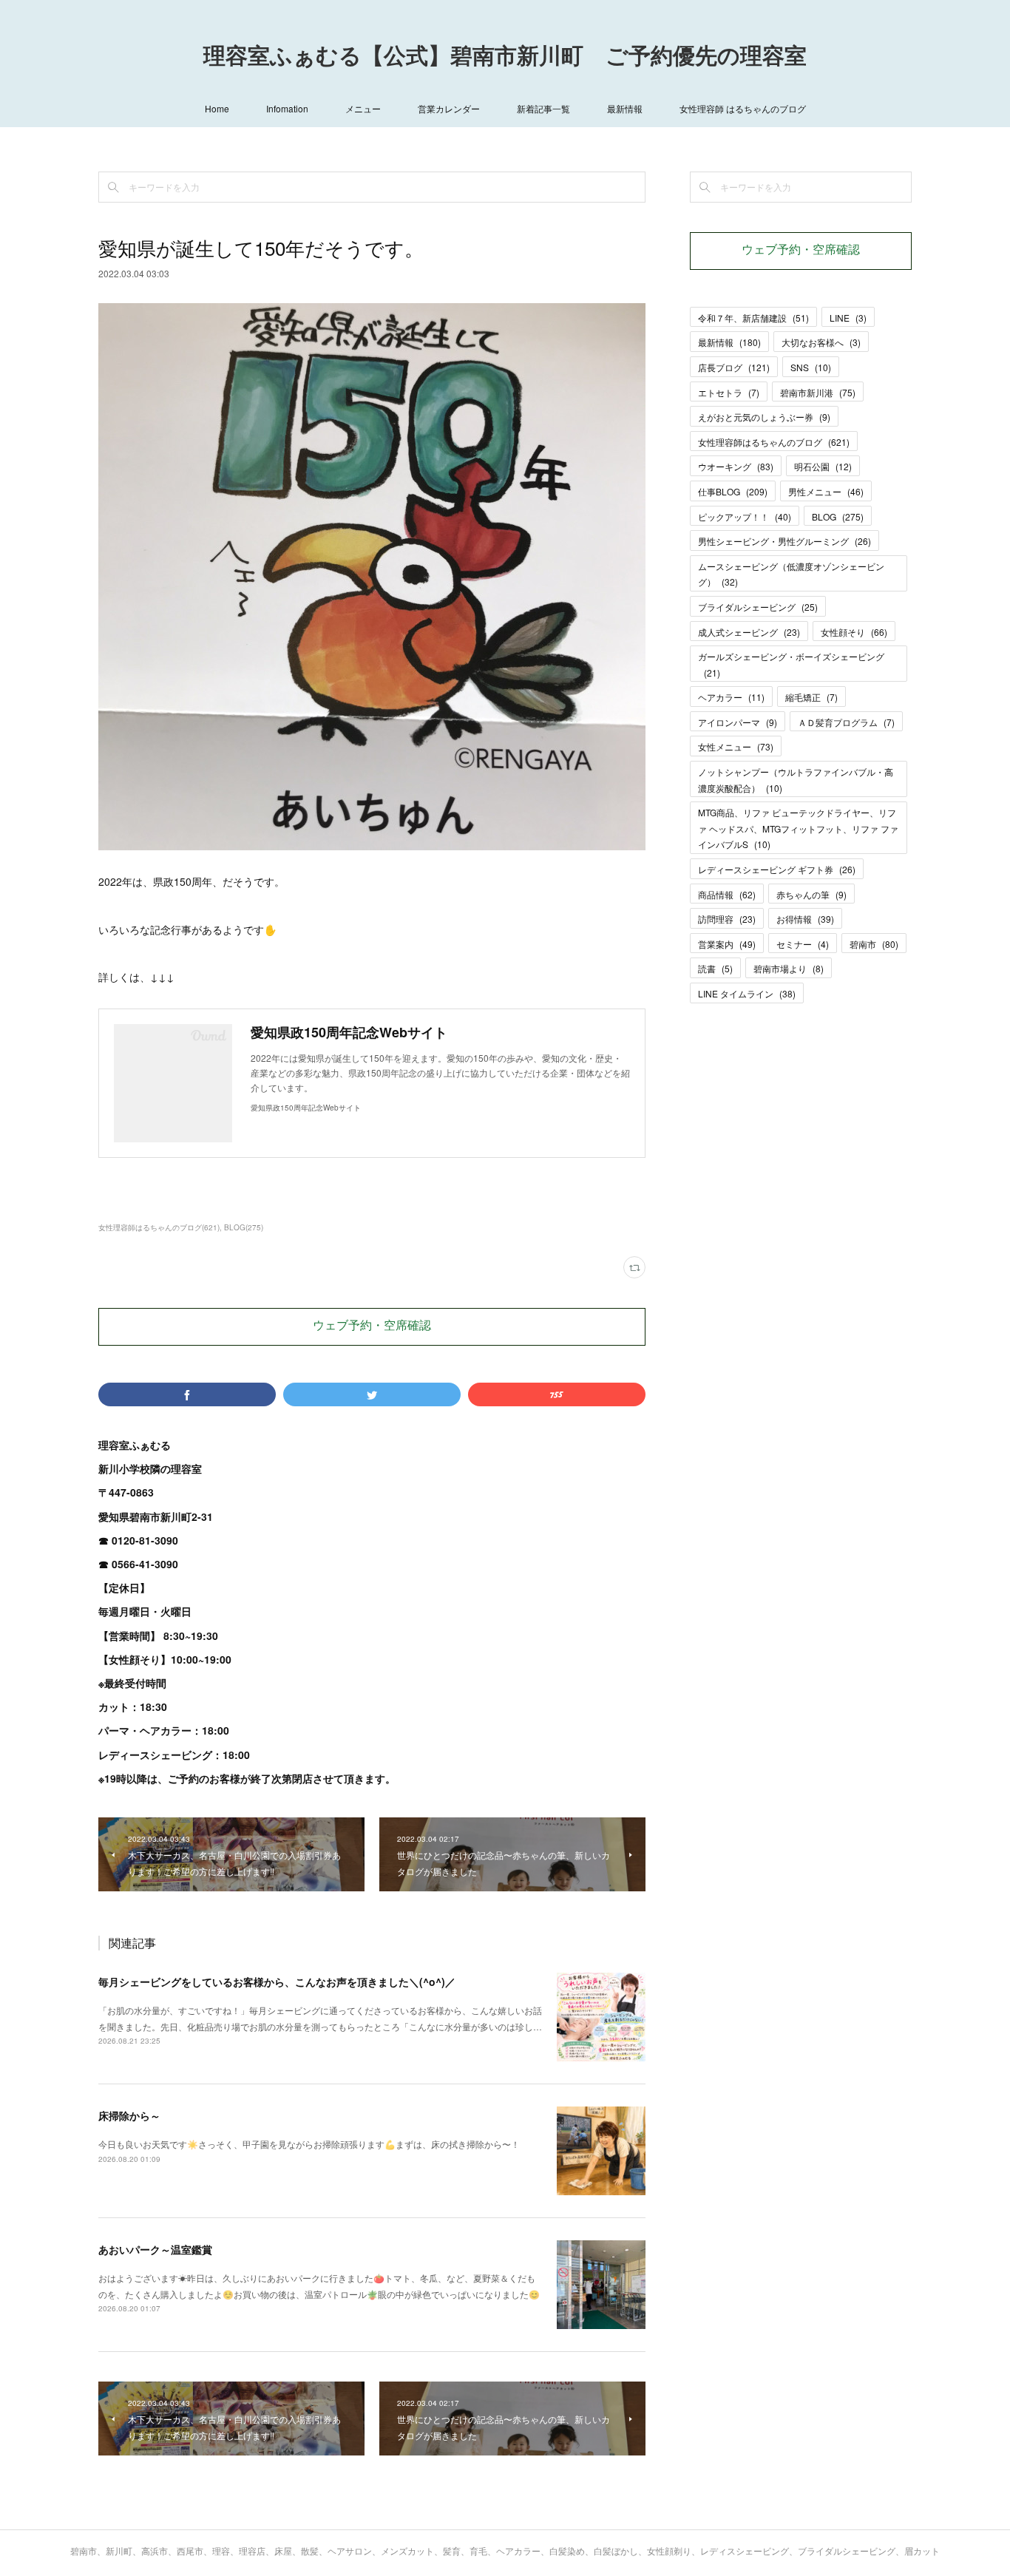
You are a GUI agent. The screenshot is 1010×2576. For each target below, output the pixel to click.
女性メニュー (736, 746)
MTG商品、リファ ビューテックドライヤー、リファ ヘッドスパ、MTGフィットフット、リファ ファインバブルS (798, 828)
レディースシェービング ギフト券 (777, 869)
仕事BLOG (733, 491)
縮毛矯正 (811, 697)
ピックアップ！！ (745, 516)
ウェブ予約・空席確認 (372, 1326)
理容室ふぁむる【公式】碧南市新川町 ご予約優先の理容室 (505, 58)
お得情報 (805, 919)
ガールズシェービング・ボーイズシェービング (791, 664)
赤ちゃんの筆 (811, 894)
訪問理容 (727, 919)
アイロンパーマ (738, 722)
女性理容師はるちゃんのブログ (774, 442)
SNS (811, 367)
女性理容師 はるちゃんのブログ (743, 108)
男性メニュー (826, 491)
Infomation (287, 108)
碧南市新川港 (818, 392)
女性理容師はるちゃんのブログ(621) (159, 1227)
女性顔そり (854, 632)
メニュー (363, 108)
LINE (848, 318)
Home (217, 108)
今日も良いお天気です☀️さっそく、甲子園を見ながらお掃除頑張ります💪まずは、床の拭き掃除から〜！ (309, 2144)
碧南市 (874, 944)
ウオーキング (736, 466)
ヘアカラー (731, 697)
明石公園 (823, 466)
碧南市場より (789, 968)
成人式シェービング (749, 632)
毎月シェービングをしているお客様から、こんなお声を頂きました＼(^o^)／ (277, 1982)
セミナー (803, 944)
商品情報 (727, 894)
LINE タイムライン (747, 993)
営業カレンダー (449, 108)
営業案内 (727, 944)
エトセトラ (729, 392)
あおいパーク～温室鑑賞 (155, 2249)
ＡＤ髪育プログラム (846, 722)
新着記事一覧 (543, 108)
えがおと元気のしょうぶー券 (764, 417)
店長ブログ (734, 367)
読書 (715, 968)
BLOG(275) (244, 1227)
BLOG (838, 516)
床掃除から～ (129, 2115)
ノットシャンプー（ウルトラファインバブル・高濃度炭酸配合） (796, 780)
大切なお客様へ (821, 342)
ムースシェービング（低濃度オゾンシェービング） (791, 574)
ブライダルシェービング (758, 607)
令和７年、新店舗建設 (753, 318)
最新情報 (625, 108)
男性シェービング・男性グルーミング (784, 541)
